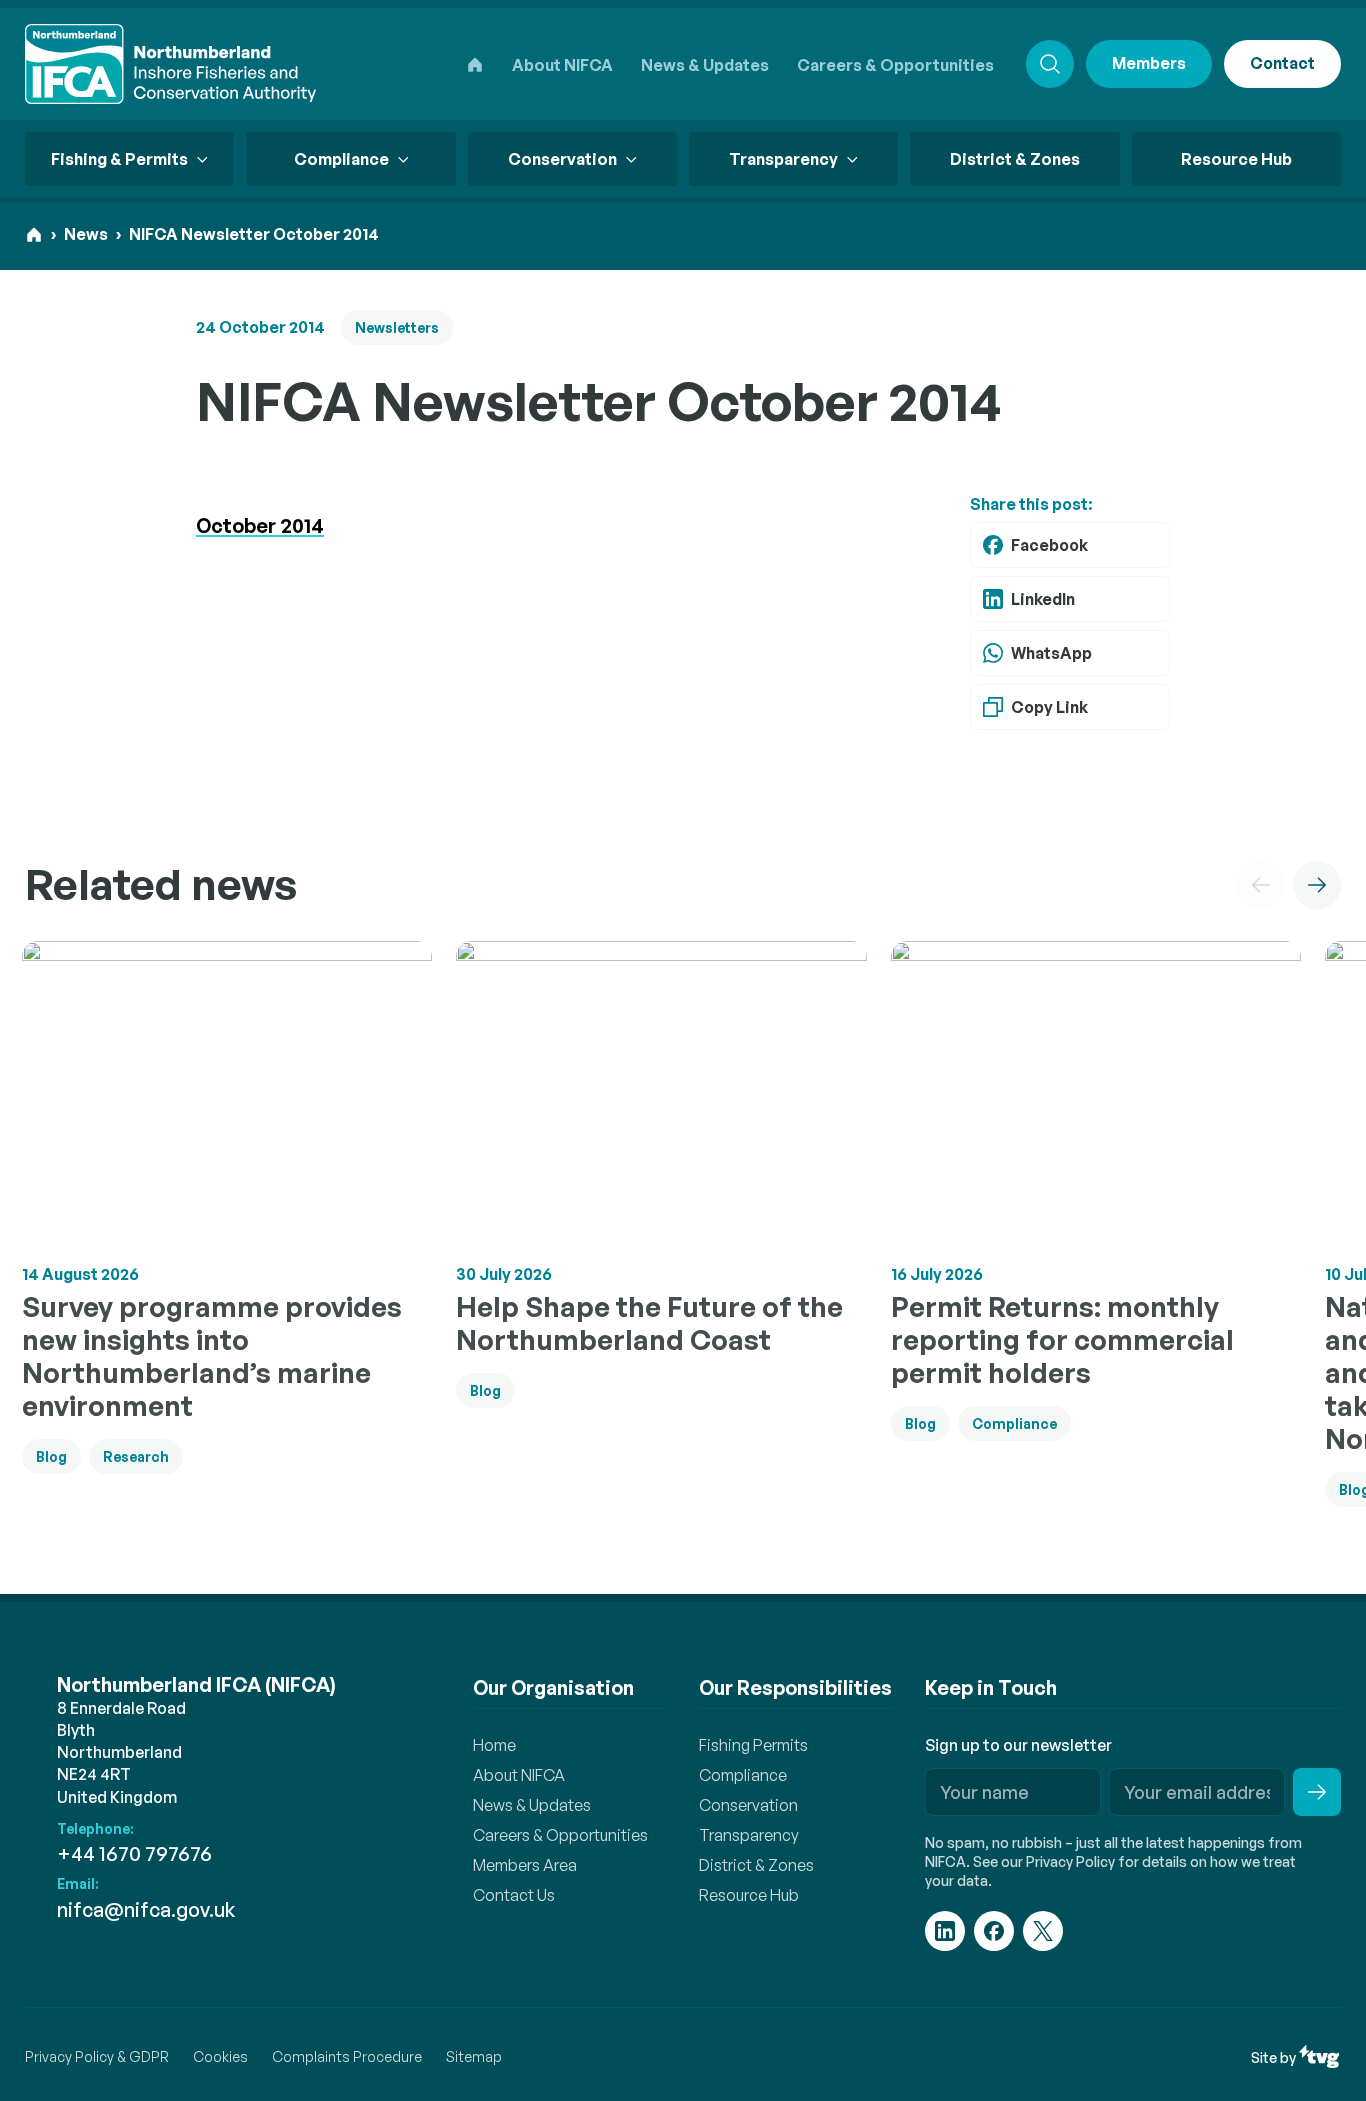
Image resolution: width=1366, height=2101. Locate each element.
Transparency (749, 1835)
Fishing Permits (753, 1745)
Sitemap (474, 2056)
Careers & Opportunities (895, 65)
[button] (1261, 885)
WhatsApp (1051, 653)
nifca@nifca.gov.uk (146, 1909)
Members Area (525, 1865)
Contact (1282, 63)
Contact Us (514, 1895)
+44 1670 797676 (134, 1853)
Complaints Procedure (347, 2056)
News (86, 234)
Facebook (1049, 545)
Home (494, 1745)
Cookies (220, 2056)
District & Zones (1015, 159)
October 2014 (260, 525)
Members (1149, 63)
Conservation (748, 1805)
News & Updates (705, 65)
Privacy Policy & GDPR (97, 2056)
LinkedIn (1043, 599)
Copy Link (1049, 707)
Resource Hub (1236, 159)
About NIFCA (562, 65)
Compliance (743, 1775)
